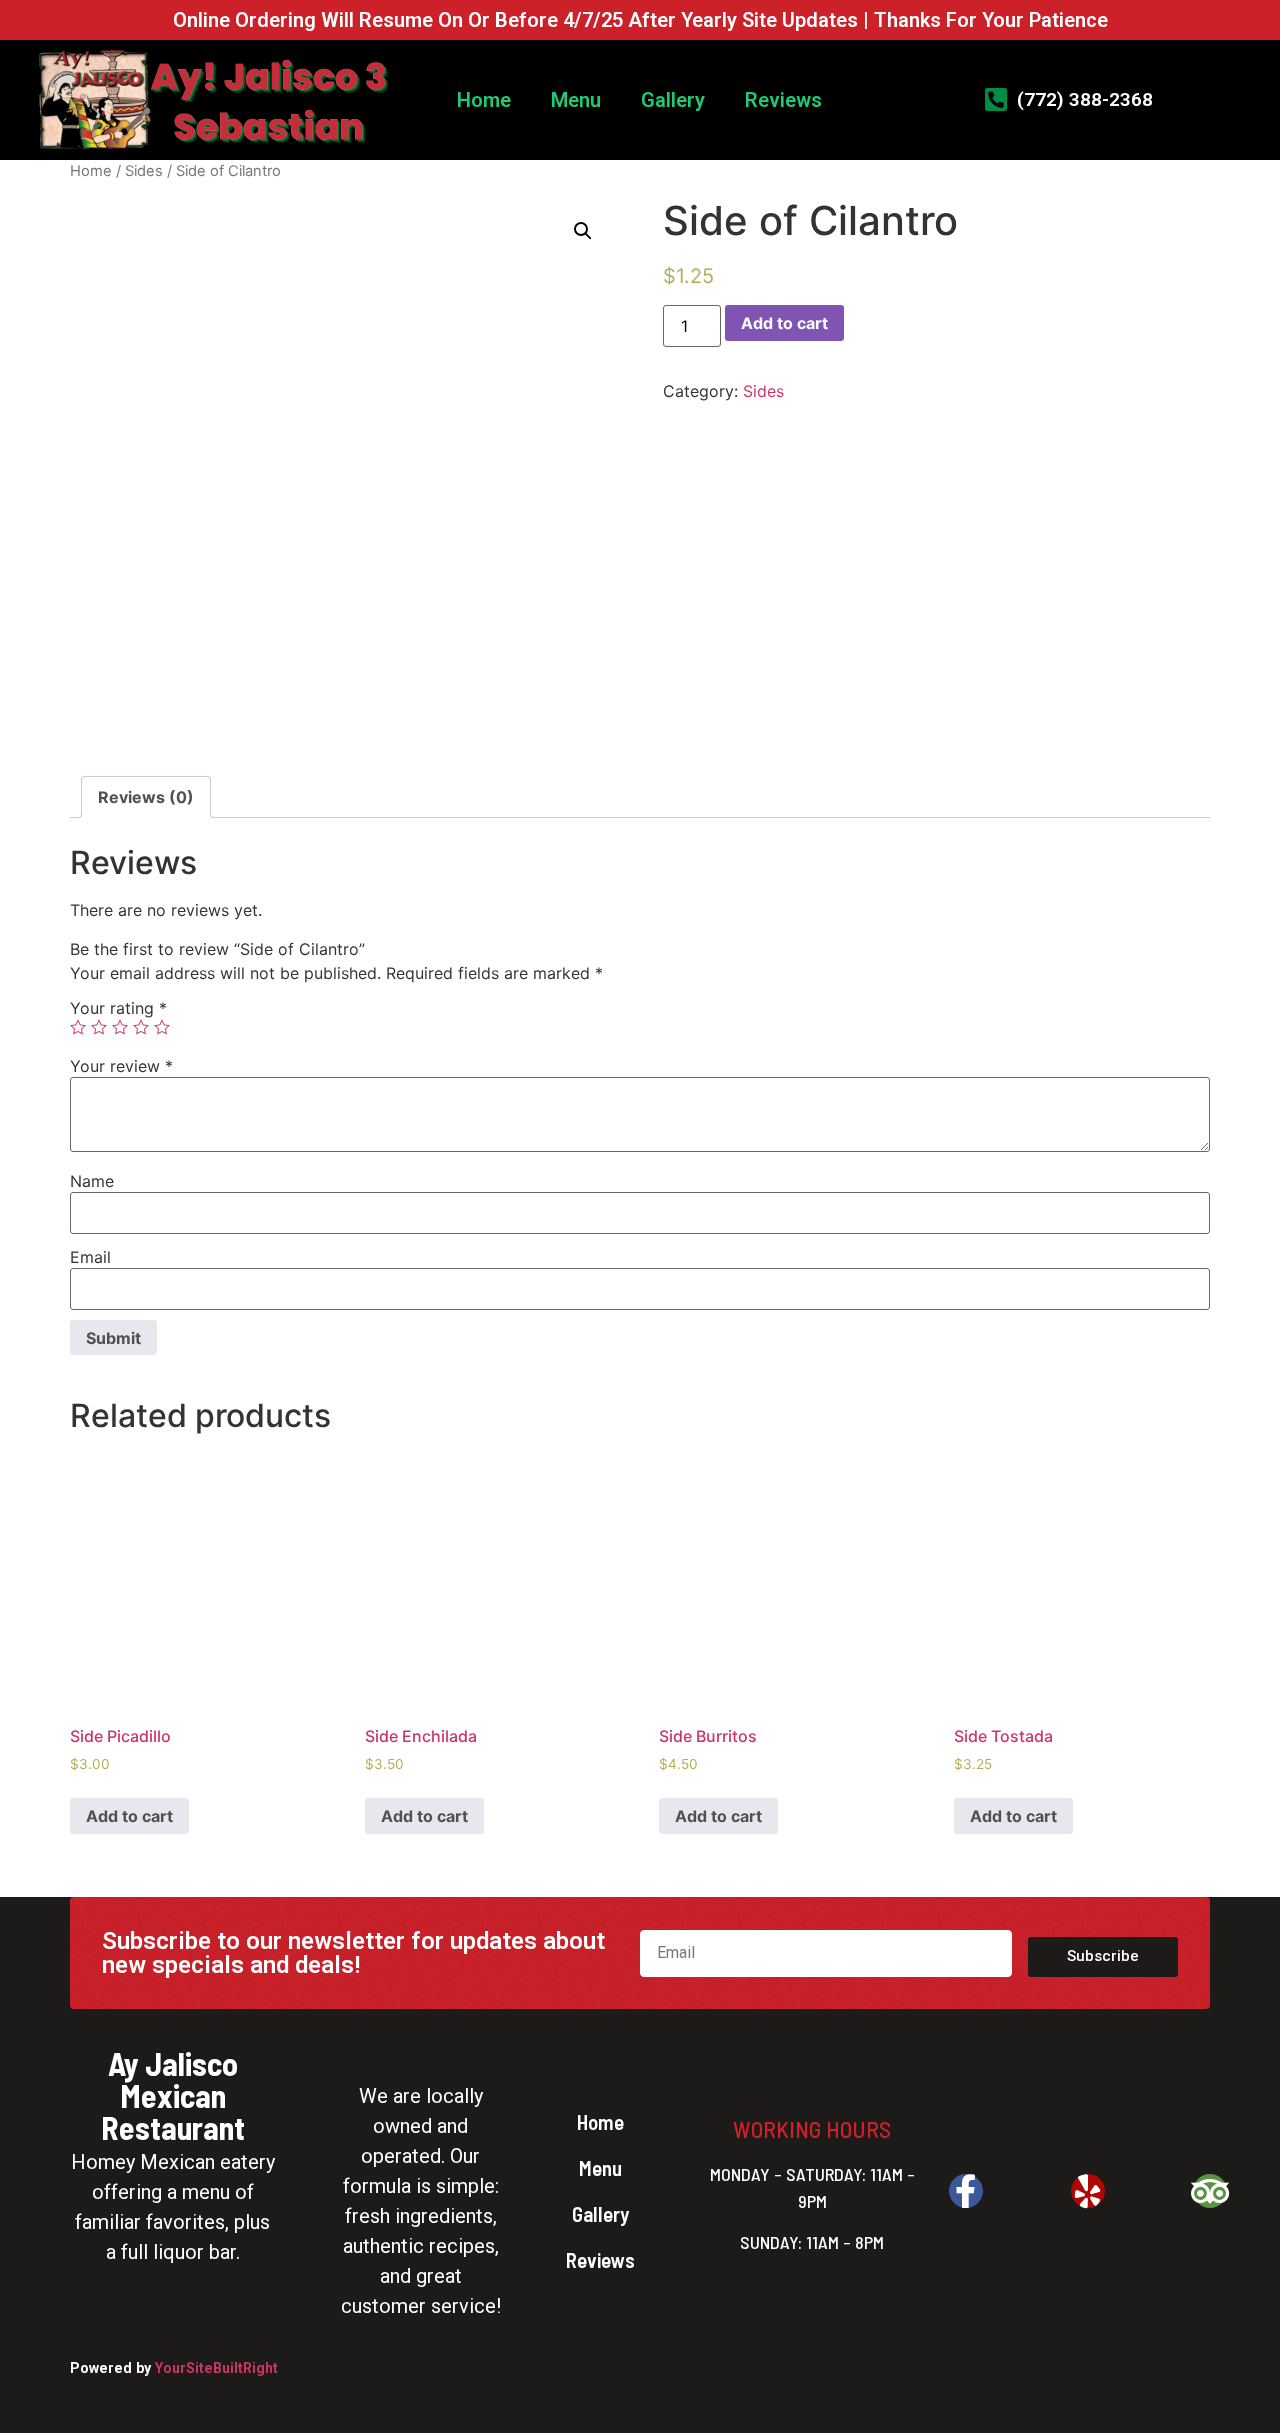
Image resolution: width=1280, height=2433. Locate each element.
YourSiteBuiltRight (216, 2368)
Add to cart (784, 323)
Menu (576, 100)
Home (484, 100)
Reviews (783, 100)
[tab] (146, 797)
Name (92, 1181)
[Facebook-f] (966, 2191)
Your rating (118, 1008)
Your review (121, 1066)
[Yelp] (1088, 2191)
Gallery (673, 100)
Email (90, 1257)
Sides (144, 171)
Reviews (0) (146, 797)
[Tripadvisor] (1210, 2191)
